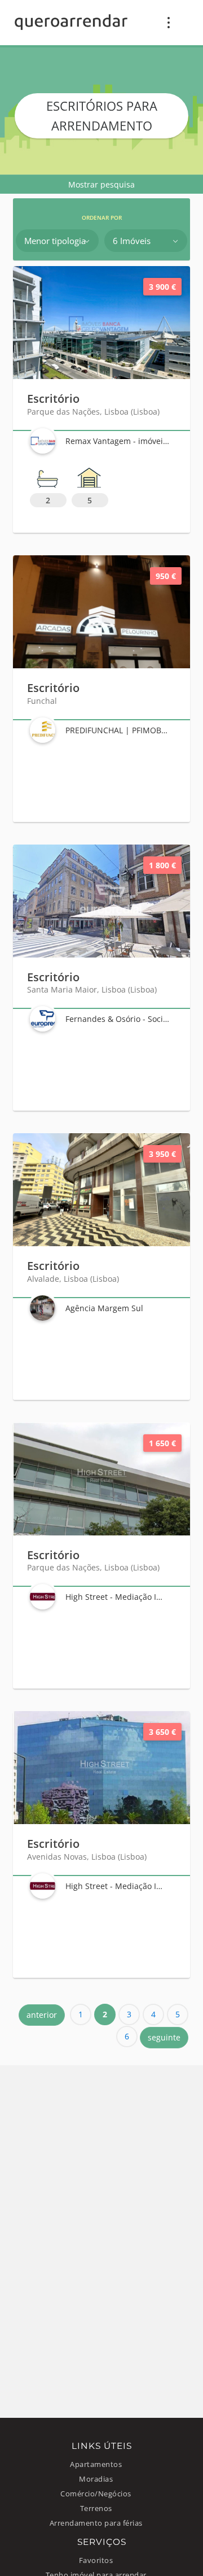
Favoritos (96, 2560)
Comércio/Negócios (96, 2494)
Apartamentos (96, 2464)
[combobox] (57, 241)
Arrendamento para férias (96, 2523)
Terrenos (96, 2508)
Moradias (96, 2479)
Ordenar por (102, 218)
